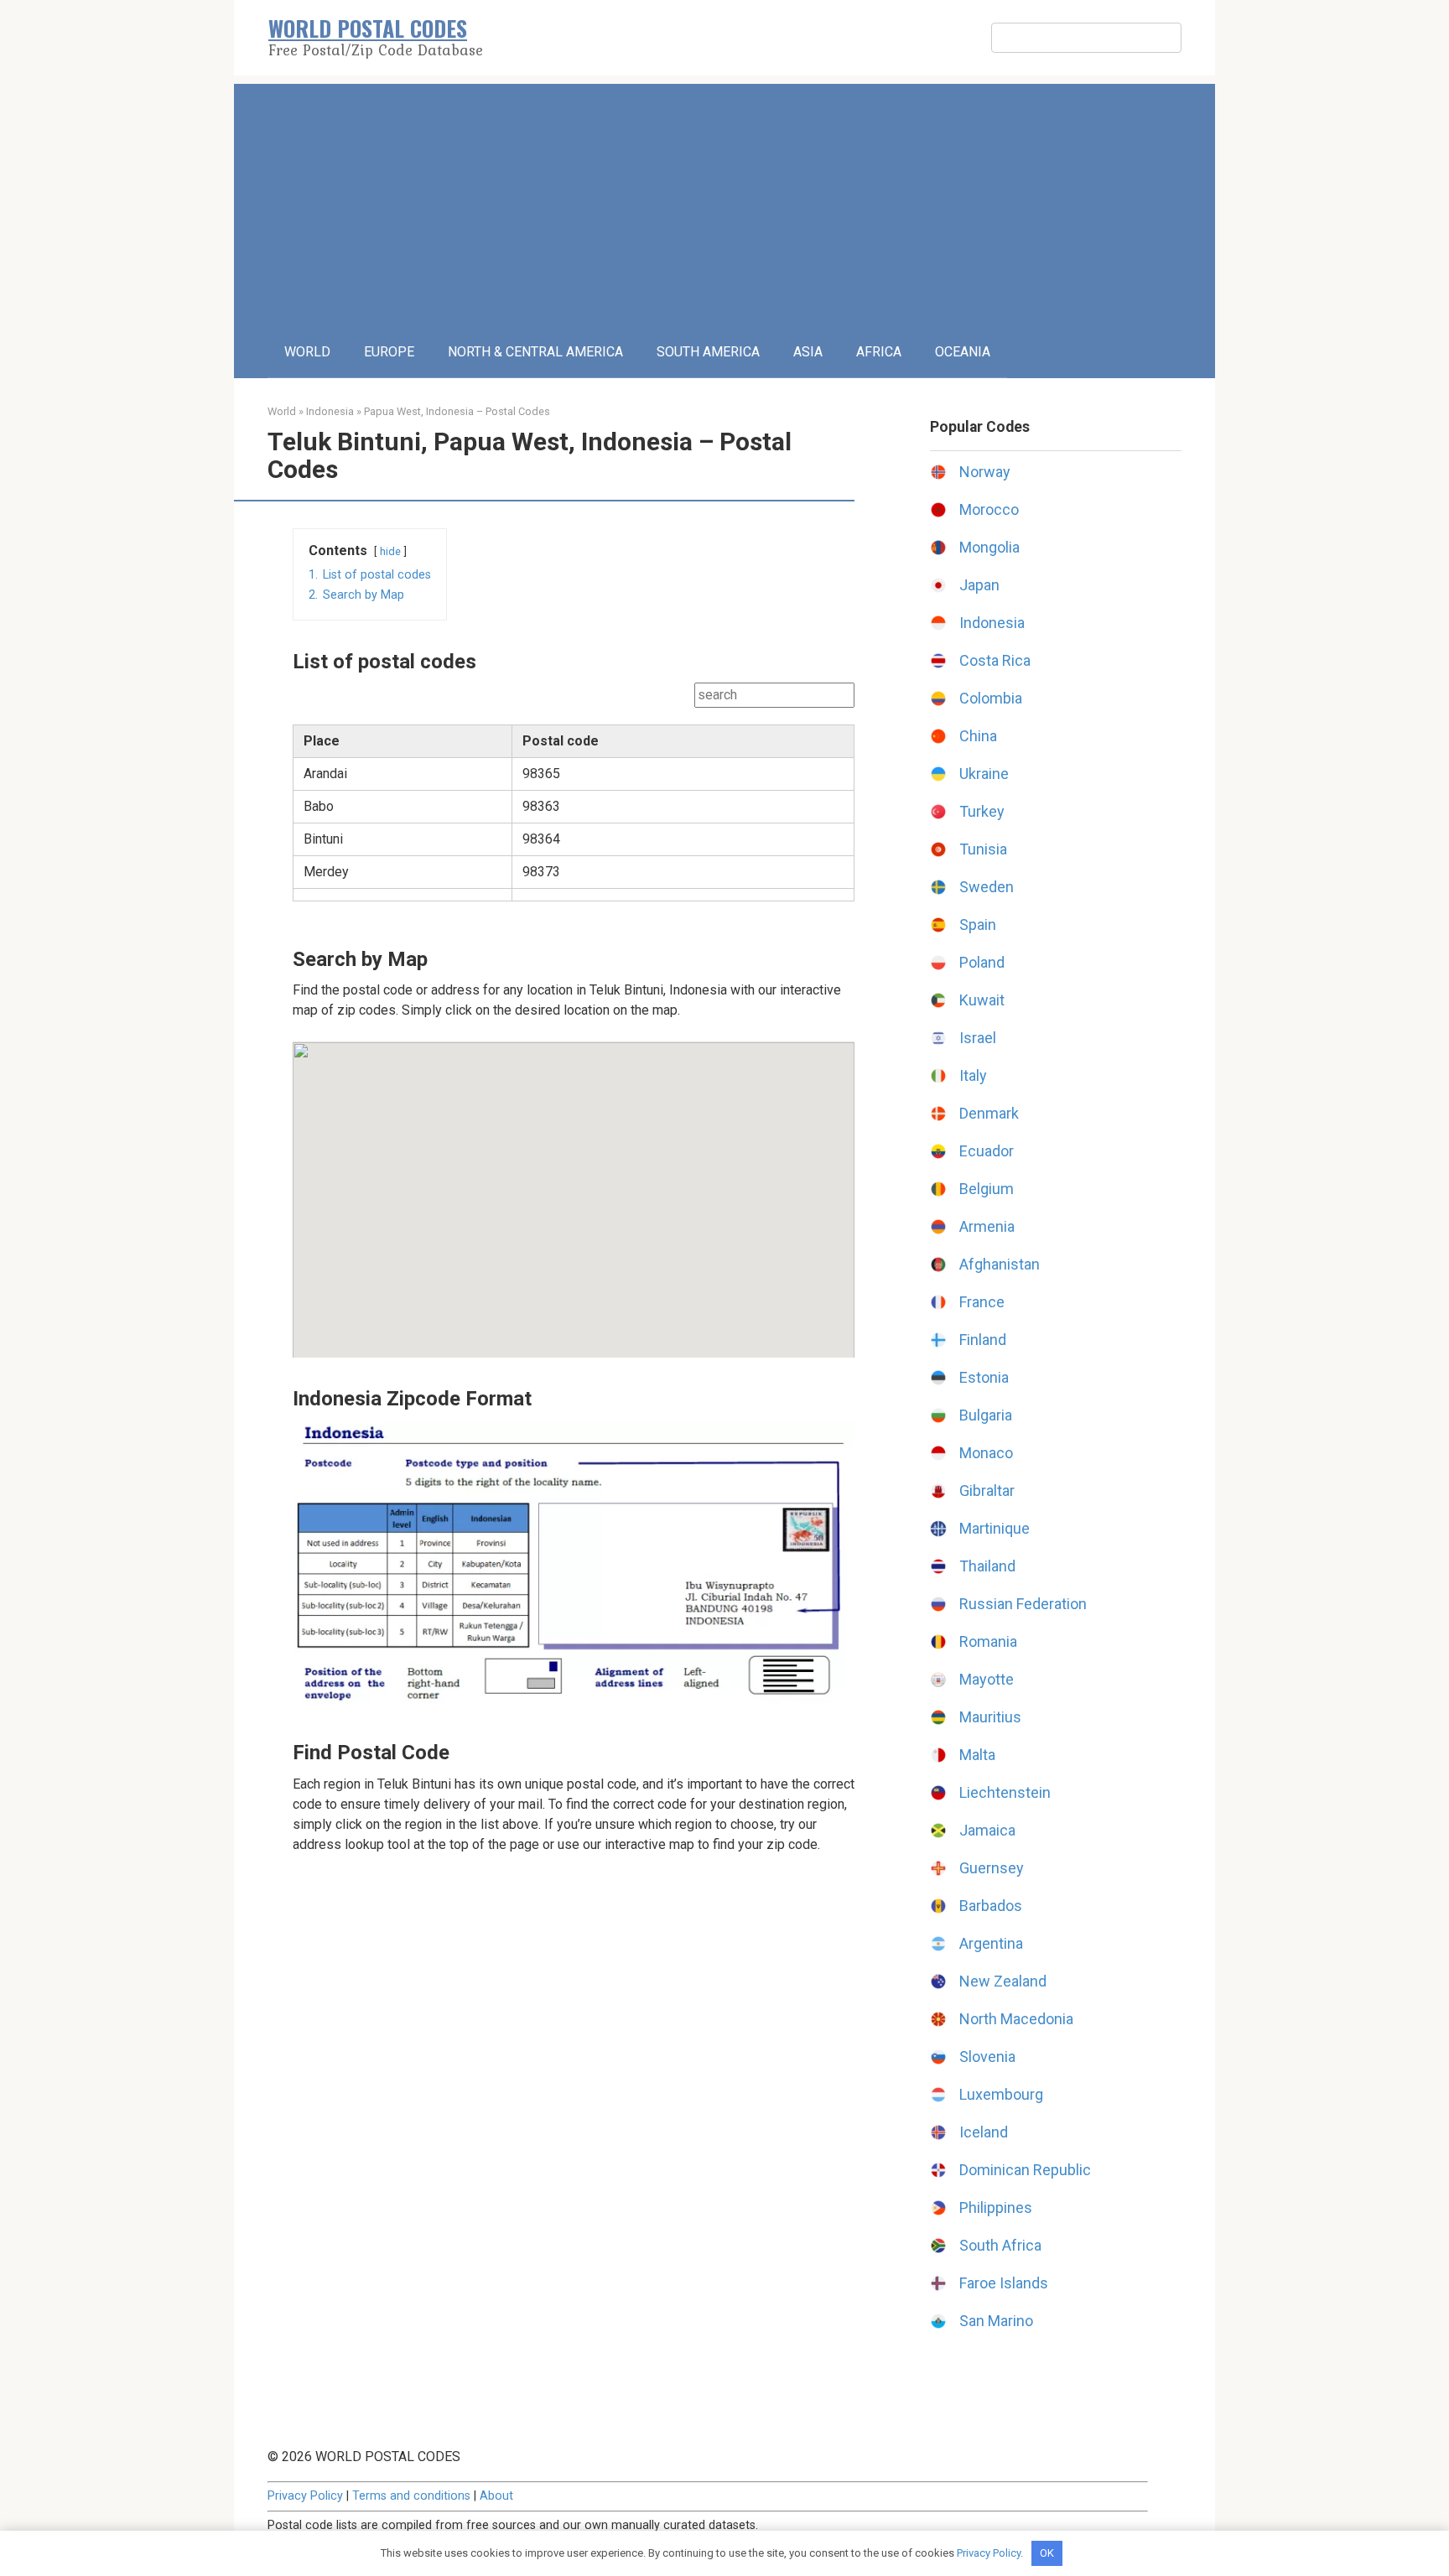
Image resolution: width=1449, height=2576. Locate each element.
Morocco (989, 509)
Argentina (991, 1943)
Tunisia (983, 849)
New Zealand (1003, 1981)
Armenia (987, 1226)
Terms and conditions (411, 2496)
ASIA (808, 352)
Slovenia (987, 2057)
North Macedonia (1016, 2019)
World (282, 411)
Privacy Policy (305, 2496)
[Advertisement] (724, 201)
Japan (979, 585)
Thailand (987, 1566)
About (496, 2496)
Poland (982, 962)
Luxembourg (1001, 2094)
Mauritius (990, 1717)
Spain (978, 924)
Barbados (991, 1906)
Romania (988, 1641)
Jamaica (987, 1830)
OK (1047, 2553)
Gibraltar (987, 1491)
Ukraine (984, 774)
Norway (985, 472)
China (978, 736)
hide (390, 551)
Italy (973, 1075)
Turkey (982, 811)
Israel (978, 1038)
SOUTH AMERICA (708, 352)
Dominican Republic (1025, 2170)
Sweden (987, 887)
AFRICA (879, 352)
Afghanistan (1000, 1264)
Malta (977, 1755)
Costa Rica (995, 660)
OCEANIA (963, 352)
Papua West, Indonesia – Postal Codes (457, 411)
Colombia (991, 698)
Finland (983, 1340)
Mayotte (987, 1679)
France (982, 1302)
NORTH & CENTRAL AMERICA (535, 352)
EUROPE (389, 352)
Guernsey (992, 1868)
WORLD (307, 352)
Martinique (995, 1528)
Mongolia (989, 547)
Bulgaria (986, 1415)
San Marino (996, 2321)
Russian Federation (1023, 1604)
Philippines (996, 2207)
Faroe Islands (1004, 2283)
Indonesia (330, 411)
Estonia (984, 1377)
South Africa (1000, 2245)
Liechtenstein (1005, 1792)
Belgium (987, 1189)
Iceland (984, 2132)
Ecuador (987, 1151)
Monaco (986, 1453)
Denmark (989, 1113)
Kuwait (982, 1000)
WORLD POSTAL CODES (368, 28)
